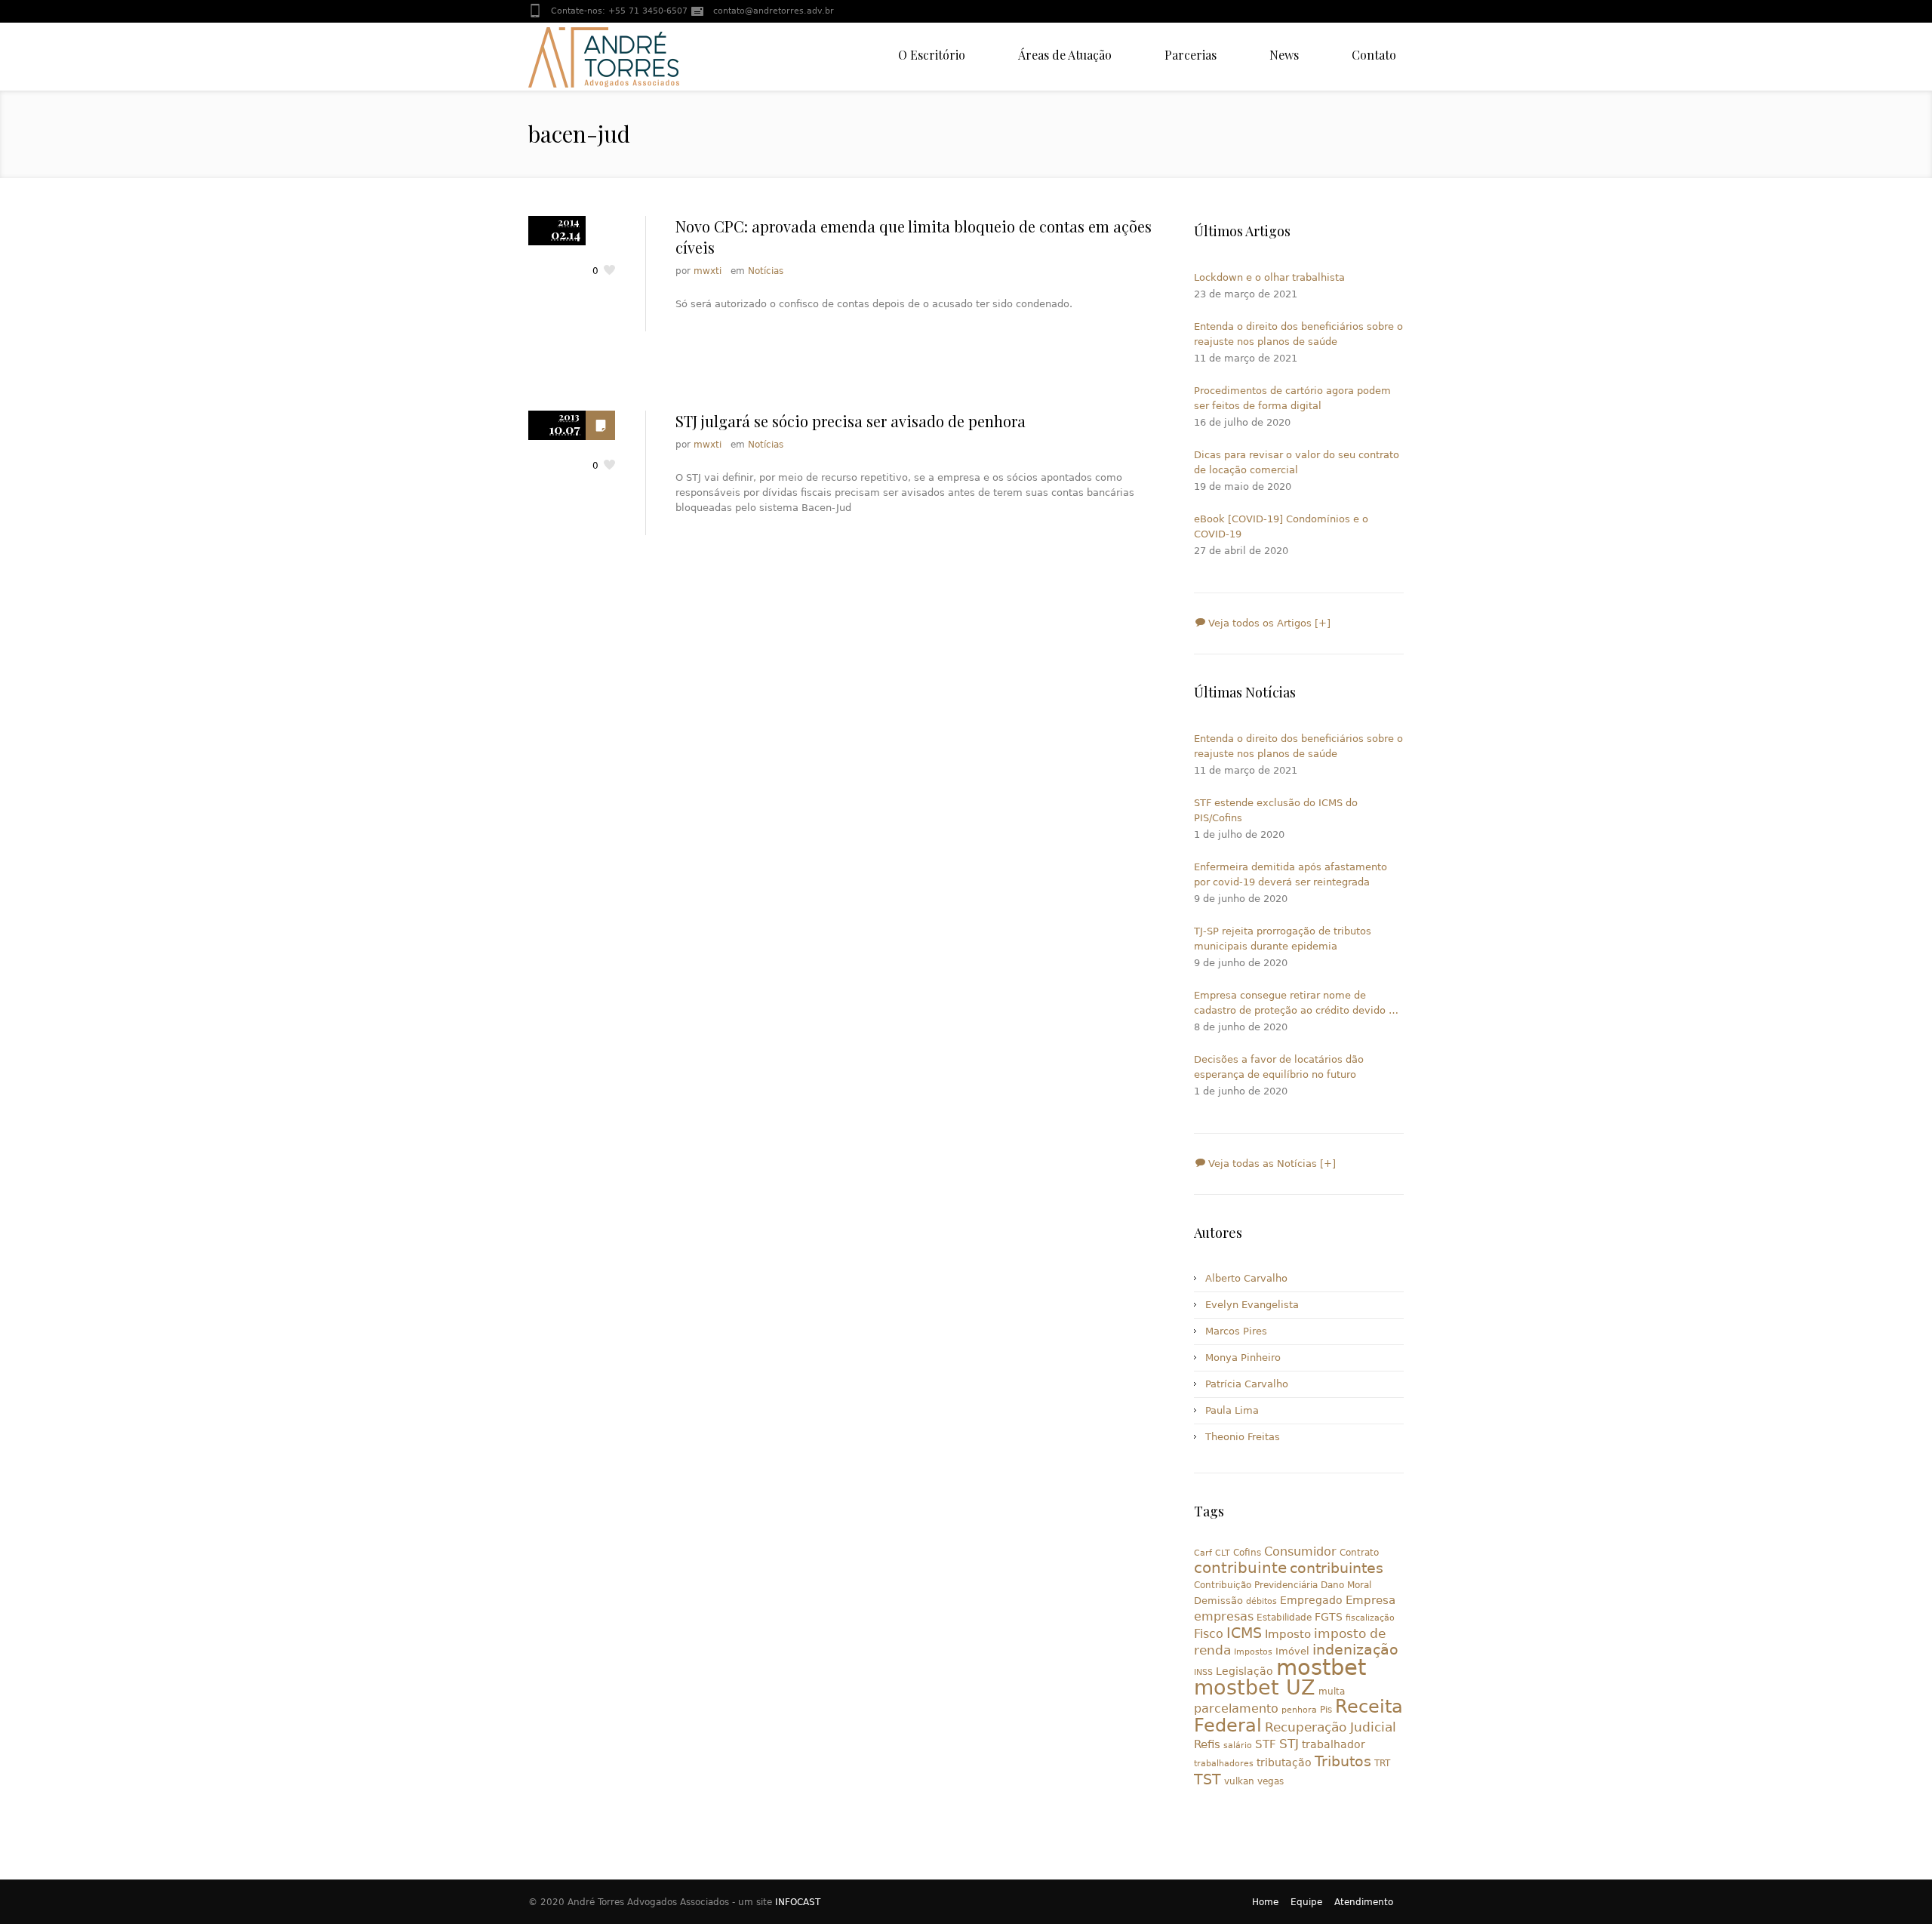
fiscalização (1370, 1618)
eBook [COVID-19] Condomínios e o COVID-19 (1281, 526)
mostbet (1321, 1667)
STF (1266, 1744)
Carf (1203, 1553)
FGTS (1329, 1617)
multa (1332, 1692)
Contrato (1359, 1553)
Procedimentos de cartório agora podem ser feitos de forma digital (1292, 398)
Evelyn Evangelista (1252, 1305)
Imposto (1288, 1634)
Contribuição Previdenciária (1256, 1585)
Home (1265, 1902)
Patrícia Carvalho (1247, 1384)
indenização (1355, 1650)
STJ (1289, 1744)
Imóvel (1292, 1651)
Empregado (1311, 1600)
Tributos (1343, 1761)
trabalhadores (1224, 1764)
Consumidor (1300, 1552)
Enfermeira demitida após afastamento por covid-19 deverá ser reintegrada (1291, 874)
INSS (1203, 1672)
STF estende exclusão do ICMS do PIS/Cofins (1276, 810)
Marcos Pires (1236, 1331)
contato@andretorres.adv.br (774, 11)
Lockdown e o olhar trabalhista (1269, 277)
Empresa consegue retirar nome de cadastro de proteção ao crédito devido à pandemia (1294, 1004)
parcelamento (1236, 1709)
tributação (1284, 1762)
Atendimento (1364, 1902)
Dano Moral (1346, 1585)
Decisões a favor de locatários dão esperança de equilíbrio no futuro (1279, 1067)
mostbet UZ (1255, 1687)
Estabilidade (1284, 1618)
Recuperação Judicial (1331, 1727)
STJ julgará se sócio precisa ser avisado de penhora (851, 421)
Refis (1207, 1744)
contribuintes (1337, 1568)
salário (1238, 1745)
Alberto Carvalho (1246, 1278)
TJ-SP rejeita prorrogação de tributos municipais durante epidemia (1283, 939)
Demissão (1218, 1601)
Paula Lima (1232, 1410)
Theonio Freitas (1243, 1437)
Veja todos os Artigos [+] (1268, 623)
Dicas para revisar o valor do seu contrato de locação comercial (1297, 462)
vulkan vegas (1254, 1781)
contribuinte (1240, 1568)
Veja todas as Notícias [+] (1271, 1164)
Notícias (766, 271)
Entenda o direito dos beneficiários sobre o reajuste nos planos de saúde (1298, 334)
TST (1207, 1779)
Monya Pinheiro (1243, 1358)
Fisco (1209, 1634)
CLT (1223, 1553)
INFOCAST (798, 1902)
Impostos (1253, 1652)
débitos (1261, 1601)
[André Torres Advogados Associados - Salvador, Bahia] (604, 57)
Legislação (1244, 1671)
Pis (1326, 1710)
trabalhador (1334, 1744)
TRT (1382, 1763)
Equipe (1306, 1902)
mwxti (708, 271)
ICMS (1244, 1633)
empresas (1224, 1616)
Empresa (1371, 1600)
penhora (1299, 1710)
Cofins (1247, 1553)
